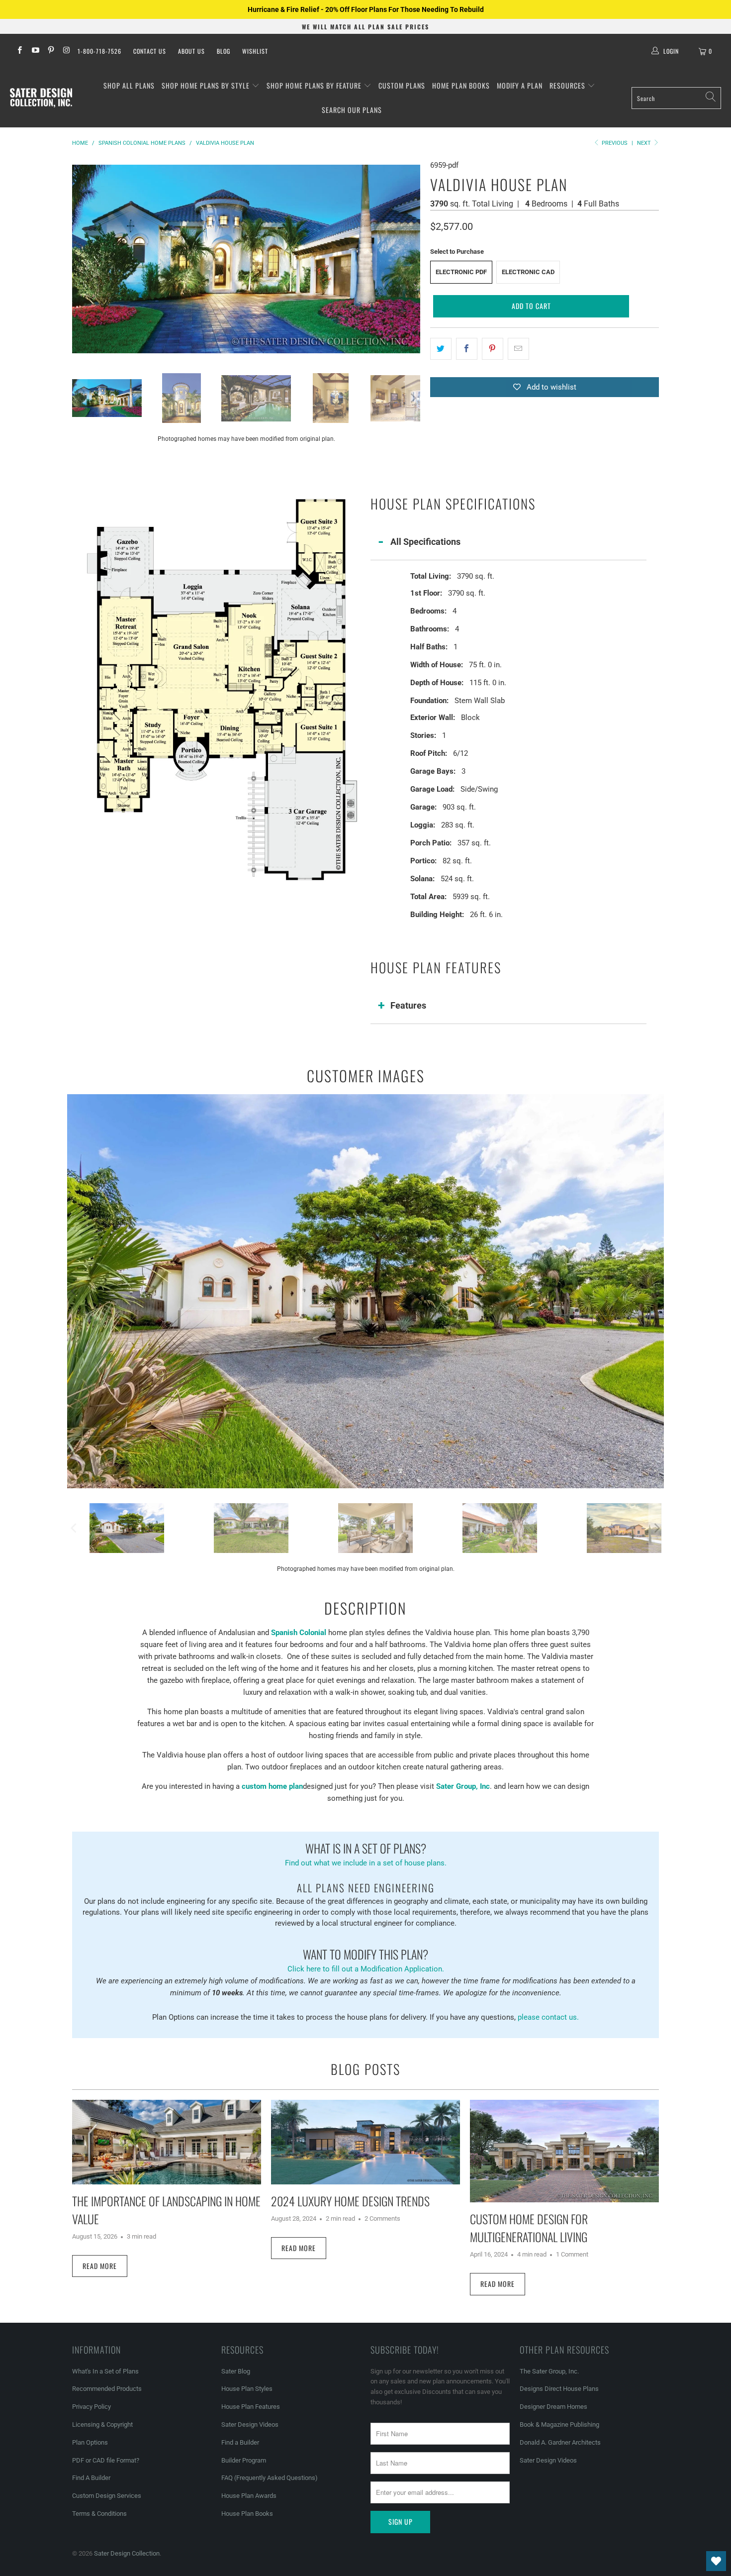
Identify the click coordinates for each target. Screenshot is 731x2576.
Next (645, 143)
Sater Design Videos (250, 2424)
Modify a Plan (520, 85)
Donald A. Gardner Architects (560, 2442)
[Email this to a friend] (518, 349)
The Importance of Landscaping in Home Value (166, 2210)
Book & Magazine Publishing (559, 2424)
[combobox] (676, 98)
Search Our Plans (352, 110)
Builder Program (244, 2460)
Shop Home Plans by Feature (315, 85)
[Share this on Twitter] (441, 349)
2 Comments (382, 2218)
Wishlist (255, 51)
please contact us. (548, 2017)
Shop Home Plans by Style (207, 85)
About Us (191, 51)
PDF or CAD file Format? (106, 2460)
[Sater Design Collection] (41, 98)
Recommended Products (107, 2389)
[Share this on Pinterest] (493, 349)
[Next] (413, 259)
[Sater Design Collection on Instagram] (66, 51)
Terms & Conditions (99, 2514)
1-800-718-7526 (99, 51)
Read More (100, 2266)
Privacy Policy (91, 2407)
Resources (568, 85)
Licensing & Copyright (102, 2424)
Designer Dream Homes (553, 2407)
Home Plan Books (461, 85)
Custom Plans (402, 85)
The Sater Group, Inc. (549, 2371)
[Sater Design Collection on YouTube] (35, 51)
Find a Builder (240, 2442)
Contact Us (150, 51)
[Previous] (80, 259)
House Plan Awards (249, 2496)
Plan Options (90, 2442)
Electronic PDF (461, 272)
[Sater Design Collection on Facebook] (19, 51)
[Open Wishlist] (716, 2561)
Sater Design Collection (127, 2553)
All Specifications (425, 542)
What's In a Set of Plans (105, 2371)
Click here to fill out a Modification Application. (366, 1959)
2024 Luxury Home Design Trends (350, 2201)
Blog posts (365, 2069)
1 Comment (572, 2254)
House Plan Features (251, 2407)
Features (408, 1005)
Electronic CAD (528, 272)
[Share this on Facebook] (467, 349)
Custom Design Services (107, 2496)
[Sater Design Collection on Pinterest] (50, 51)
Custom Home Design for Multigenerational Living (529, 2228)
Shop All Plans (129, 85)
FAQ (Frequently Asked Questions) (270, 2478)
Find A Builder (91, 2478)
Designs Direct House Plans (559, 2389)
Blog (224, 51)
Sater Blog (236, 2371)
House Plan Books (247, 2514)
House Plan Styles (247, 2389)
